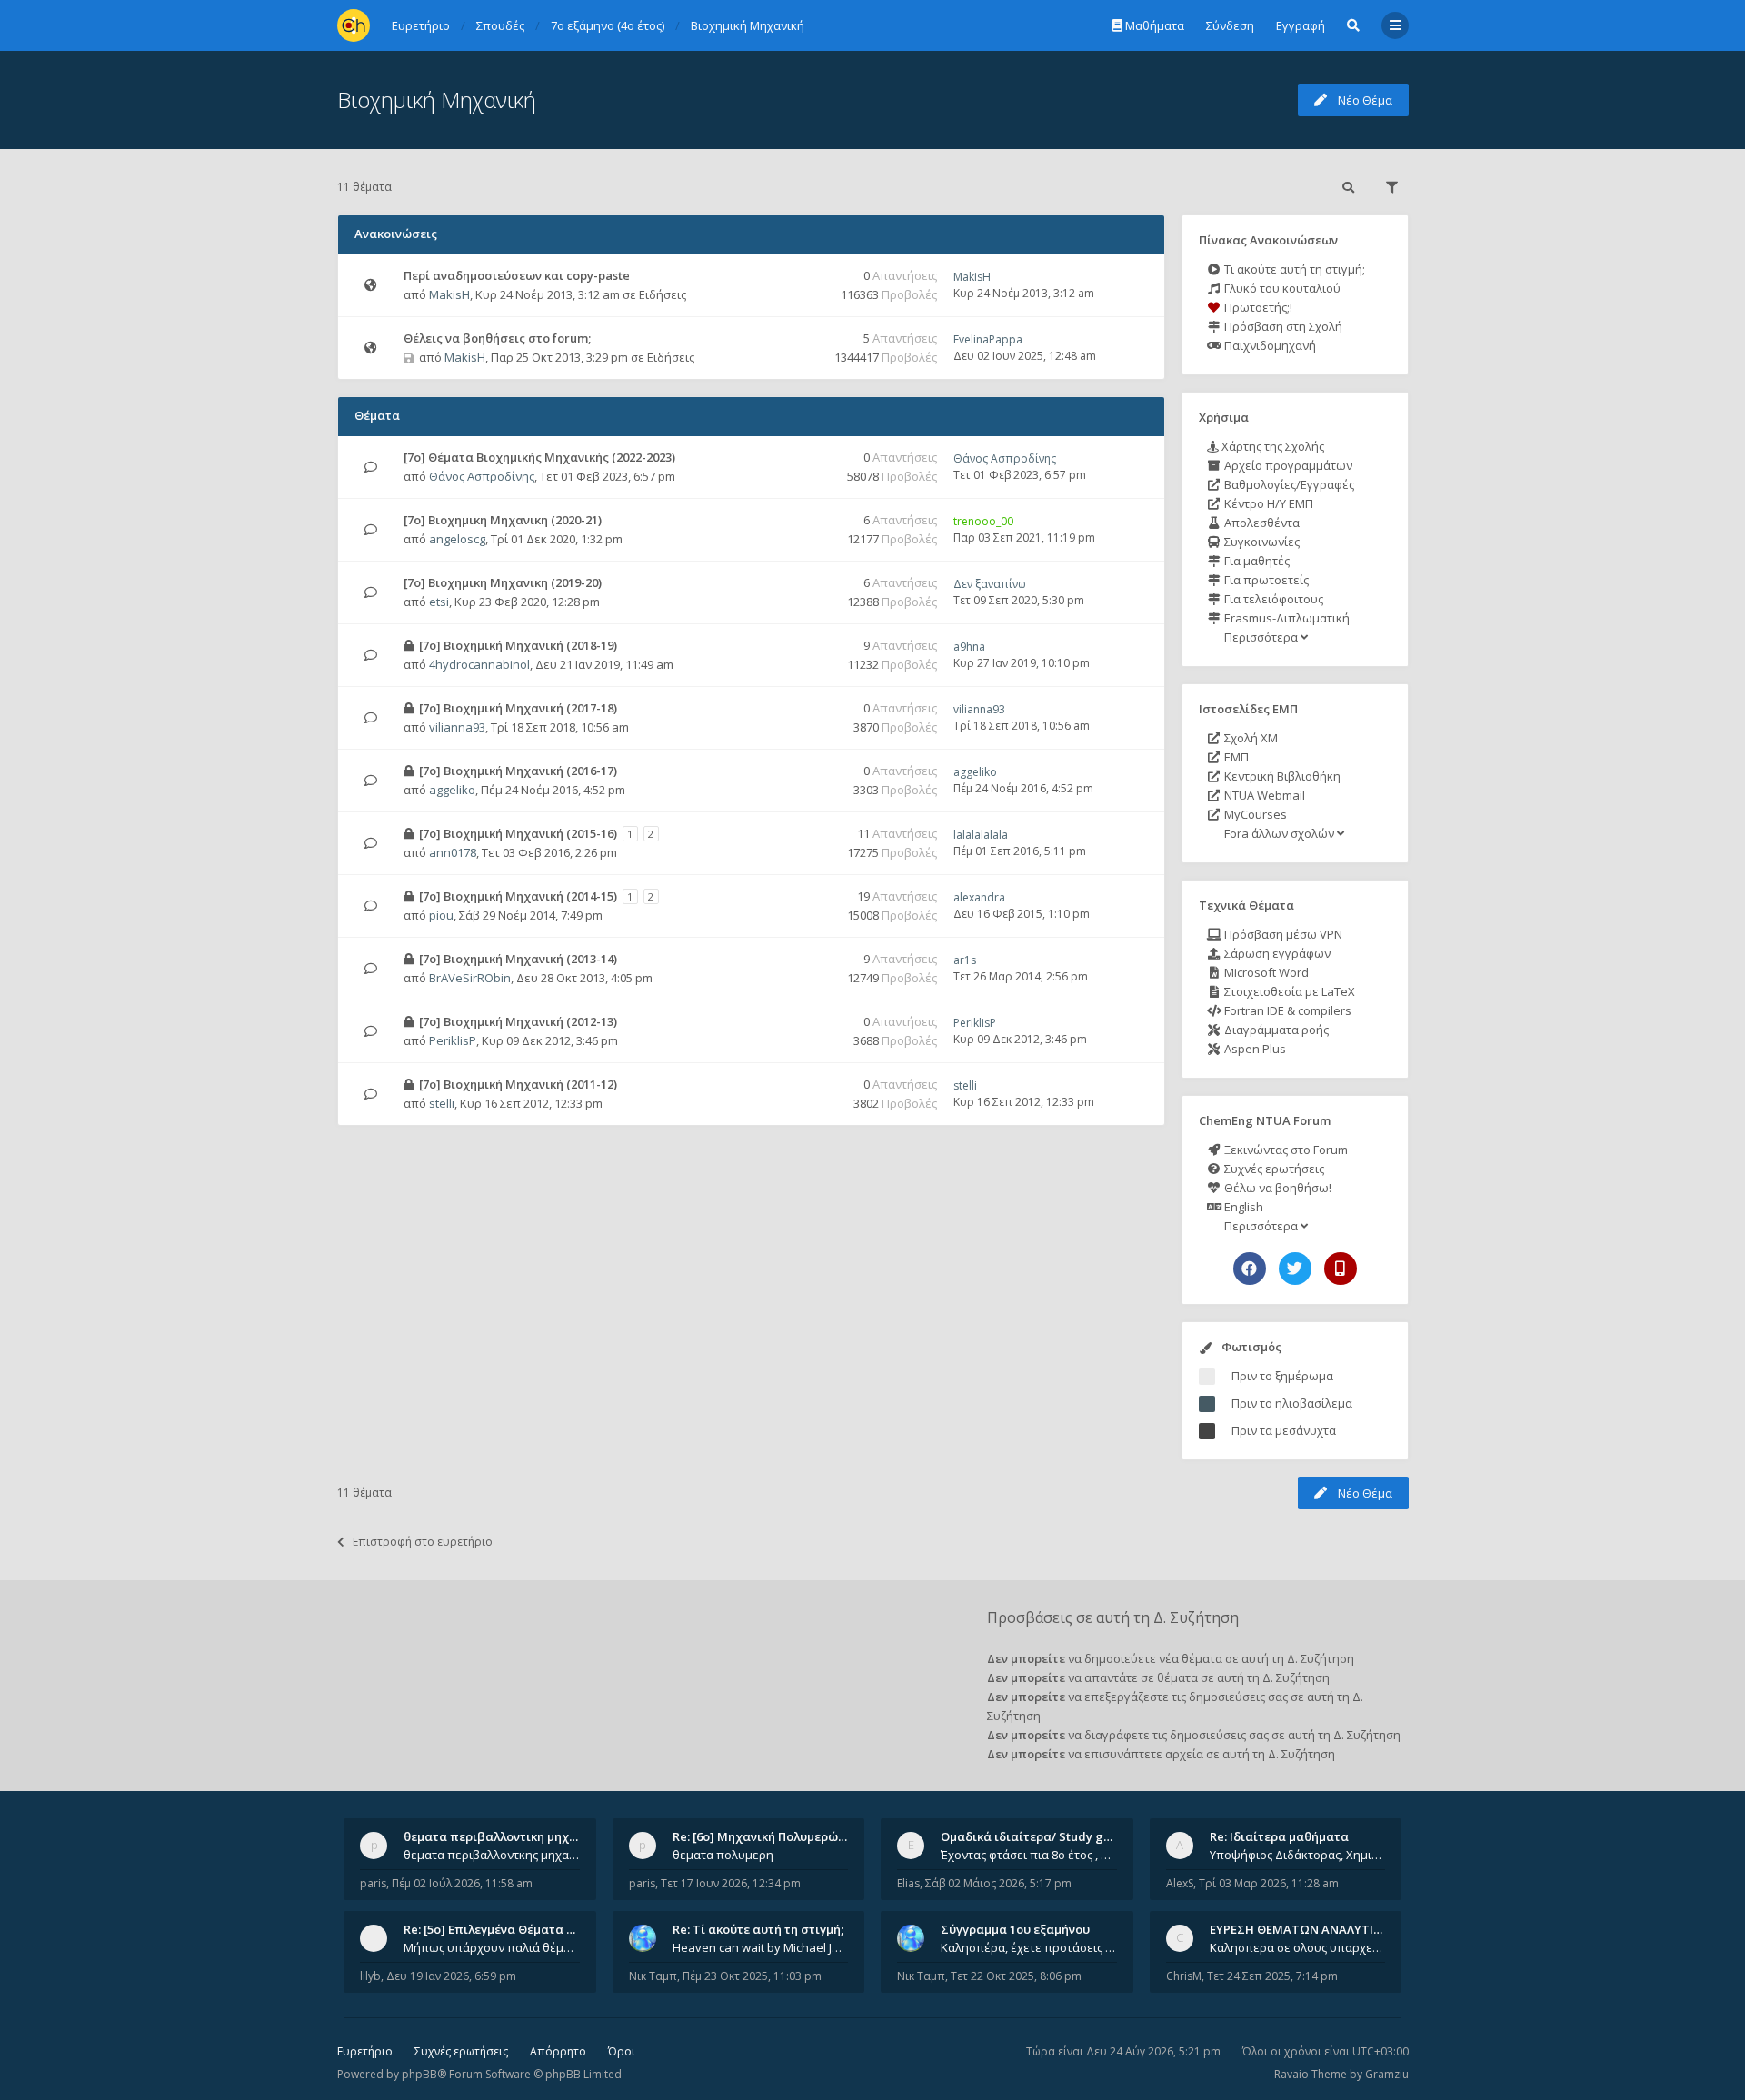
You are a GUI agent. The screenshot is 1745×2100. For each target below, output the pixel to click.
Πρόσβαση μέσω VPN (1282, 934)
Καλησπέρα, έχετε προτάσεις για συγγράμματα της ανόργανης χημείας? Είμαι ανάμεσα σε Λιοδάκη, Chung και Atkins (1029, 1947)
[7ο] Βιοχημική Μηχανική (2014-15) (518, 896)
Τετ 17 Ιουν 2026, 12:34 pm (731, 1883)
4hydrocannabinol (479, 664)
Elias (908, 1883)
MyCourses (1254, 814)
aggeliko (452, 790)
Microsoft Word (1265, 972)
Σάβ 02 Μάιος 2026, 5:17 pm (998, 1883)
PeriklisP (453, 1040)
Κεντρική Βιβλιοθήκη (1281, 776)
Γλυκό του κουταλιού (1281, 288)
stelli (442, 1103)
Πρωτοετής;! (1257, 307)
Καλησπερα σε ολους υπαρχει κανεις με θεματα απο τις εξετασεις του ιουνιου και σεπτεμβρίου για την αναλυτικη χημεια (1298, 1947)
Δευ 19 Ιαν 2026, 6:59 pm (451, 1976)
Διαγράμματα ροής (1275, 1030)
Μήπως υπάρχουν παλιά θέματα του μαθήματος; (492, 1947)
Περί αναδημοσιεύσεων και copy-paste (517, 275)
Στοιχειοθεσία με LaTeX (1288, 991)
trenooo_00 (983, 521)
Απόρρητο (558, 2051)
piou (441, 915)
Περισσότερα (1261, 637)
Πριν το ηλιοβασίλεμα (1292, 1403)
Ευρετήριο (365, 2051)
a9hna (969, 647)
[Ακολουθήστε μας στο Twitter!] (1295, 1269)
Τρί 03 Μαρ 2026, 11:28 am (1269, 1883)
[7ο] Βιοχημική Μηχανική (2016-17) (518, 771)
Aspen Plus (1254, 1049)
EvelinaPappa (988, 339)
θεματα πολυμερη (723, 1855)
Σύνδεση (1230, 25)
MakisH (449, 294)
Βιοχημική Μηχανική (437, 100)
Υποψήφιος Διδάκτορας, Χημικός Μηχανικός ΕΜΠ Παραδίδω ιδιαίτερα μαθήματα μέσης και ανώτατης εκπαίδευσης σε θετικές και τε (1298, 1855)
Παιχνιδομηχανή (1269, 345)
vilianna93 (457, 727)
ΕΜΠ (1235, 757)
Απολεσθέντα (1261, 523)
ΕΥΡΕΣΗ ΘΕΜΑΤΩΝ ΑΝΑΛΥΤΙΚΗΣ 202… (1319, 1929)
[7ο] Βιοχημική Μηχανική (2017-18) (518, 708)
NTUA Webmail (1263, 795)
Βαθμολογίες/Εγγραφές (1288, 484)
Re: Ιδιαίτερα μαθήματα (1279, 1836)
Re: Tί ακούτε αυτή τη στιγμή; (758, 1929)
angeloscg (457, 539)
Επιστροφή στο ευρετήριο (423, 1542)
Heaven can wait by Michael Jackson (761, 1947)
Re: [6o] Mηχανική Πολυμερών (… (767, 1836)
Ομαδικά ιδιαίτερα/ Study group (1036, 1836)
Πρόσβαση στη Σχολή (1282, 326)
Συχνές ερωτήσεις (1273, 1169)
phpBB (419, 2074)
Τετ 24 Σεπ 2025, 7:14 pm (1272, 1976)
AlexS (1180, 1883)
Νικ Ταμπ (653, 1976)
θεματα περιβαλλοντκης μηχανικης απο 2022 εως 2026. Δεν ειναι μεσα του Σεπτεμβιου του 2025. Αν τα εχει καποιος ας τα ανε (492, 1855)
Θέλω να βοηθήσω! (1276, 1188)
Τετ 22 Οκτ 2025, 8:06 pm (1016, 1976)
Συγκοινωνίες (1261, 542)
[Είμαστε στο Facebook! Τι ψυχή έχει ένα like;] (1250, 1269)
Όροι (622, 2051)
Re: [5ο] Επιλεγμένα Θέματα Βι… (495, 1929)
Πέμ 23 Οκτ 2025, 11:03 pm (752, 1976)
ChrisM (1184, 1976)
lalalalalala (981, 835)
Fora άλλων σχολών (1279, 833)
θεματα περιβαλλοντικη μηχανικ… (504, 1836)
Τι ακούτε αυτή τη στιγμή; (1293, 269)
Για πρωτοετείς (1265, 580)
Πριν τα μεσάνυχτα (1284, 1430)
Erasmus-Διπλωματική (1286, 618)
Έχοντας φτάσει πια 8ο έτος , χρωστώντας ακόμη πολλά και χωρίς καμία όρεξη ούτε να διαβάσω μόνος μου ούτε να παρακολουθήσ (1029, 1855)
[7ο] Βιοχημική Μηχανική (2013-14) (518, 959)
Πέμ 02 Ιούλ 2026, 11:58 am (462, 1883)
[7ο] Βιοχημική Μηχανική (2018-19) (518, 645)
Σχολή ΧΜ (1250, 738)
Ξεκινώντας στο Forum (1285, 1150)
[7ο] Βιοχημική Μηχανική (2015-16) (518, 833)
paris (373, 1883)
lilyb (370, 1976)
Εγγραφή (1301, 25)
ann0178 (453, 852)
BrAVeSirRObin (470, 978)
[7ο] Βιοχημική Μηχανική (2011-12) (518, 1084)
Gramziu (1387, 2074)
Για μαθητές (1256, 561)
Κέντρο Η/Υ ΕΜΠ (1267, 503)
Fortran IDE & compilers (1286, 1010)
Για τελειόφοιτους (1272, 599)
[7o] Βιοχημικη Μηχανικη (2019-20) (503, 582)
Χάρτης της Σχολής (1271, 446)
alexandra (979, 897)
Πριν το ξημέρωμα (1282, 1376)
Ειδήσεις (663, 294)
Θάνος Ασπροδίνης (482, 476)
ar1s (965, 960)
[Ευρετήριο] (354, 25)
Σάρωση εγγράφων (1276, 953)
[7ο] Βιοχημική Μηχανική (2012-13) (518, 1021)
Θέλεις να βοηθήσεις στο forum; (497, 338)
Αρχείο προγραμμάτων (1287, 465)
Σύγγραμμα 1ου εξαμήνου (1015, 1929)
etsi (439, 602)
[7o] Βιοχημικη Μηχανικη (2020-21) (503, 520)
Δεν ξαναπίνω (990, 584)
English (1242, 1207)
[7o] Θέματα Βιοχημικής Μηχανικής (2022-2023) (539, 457)
